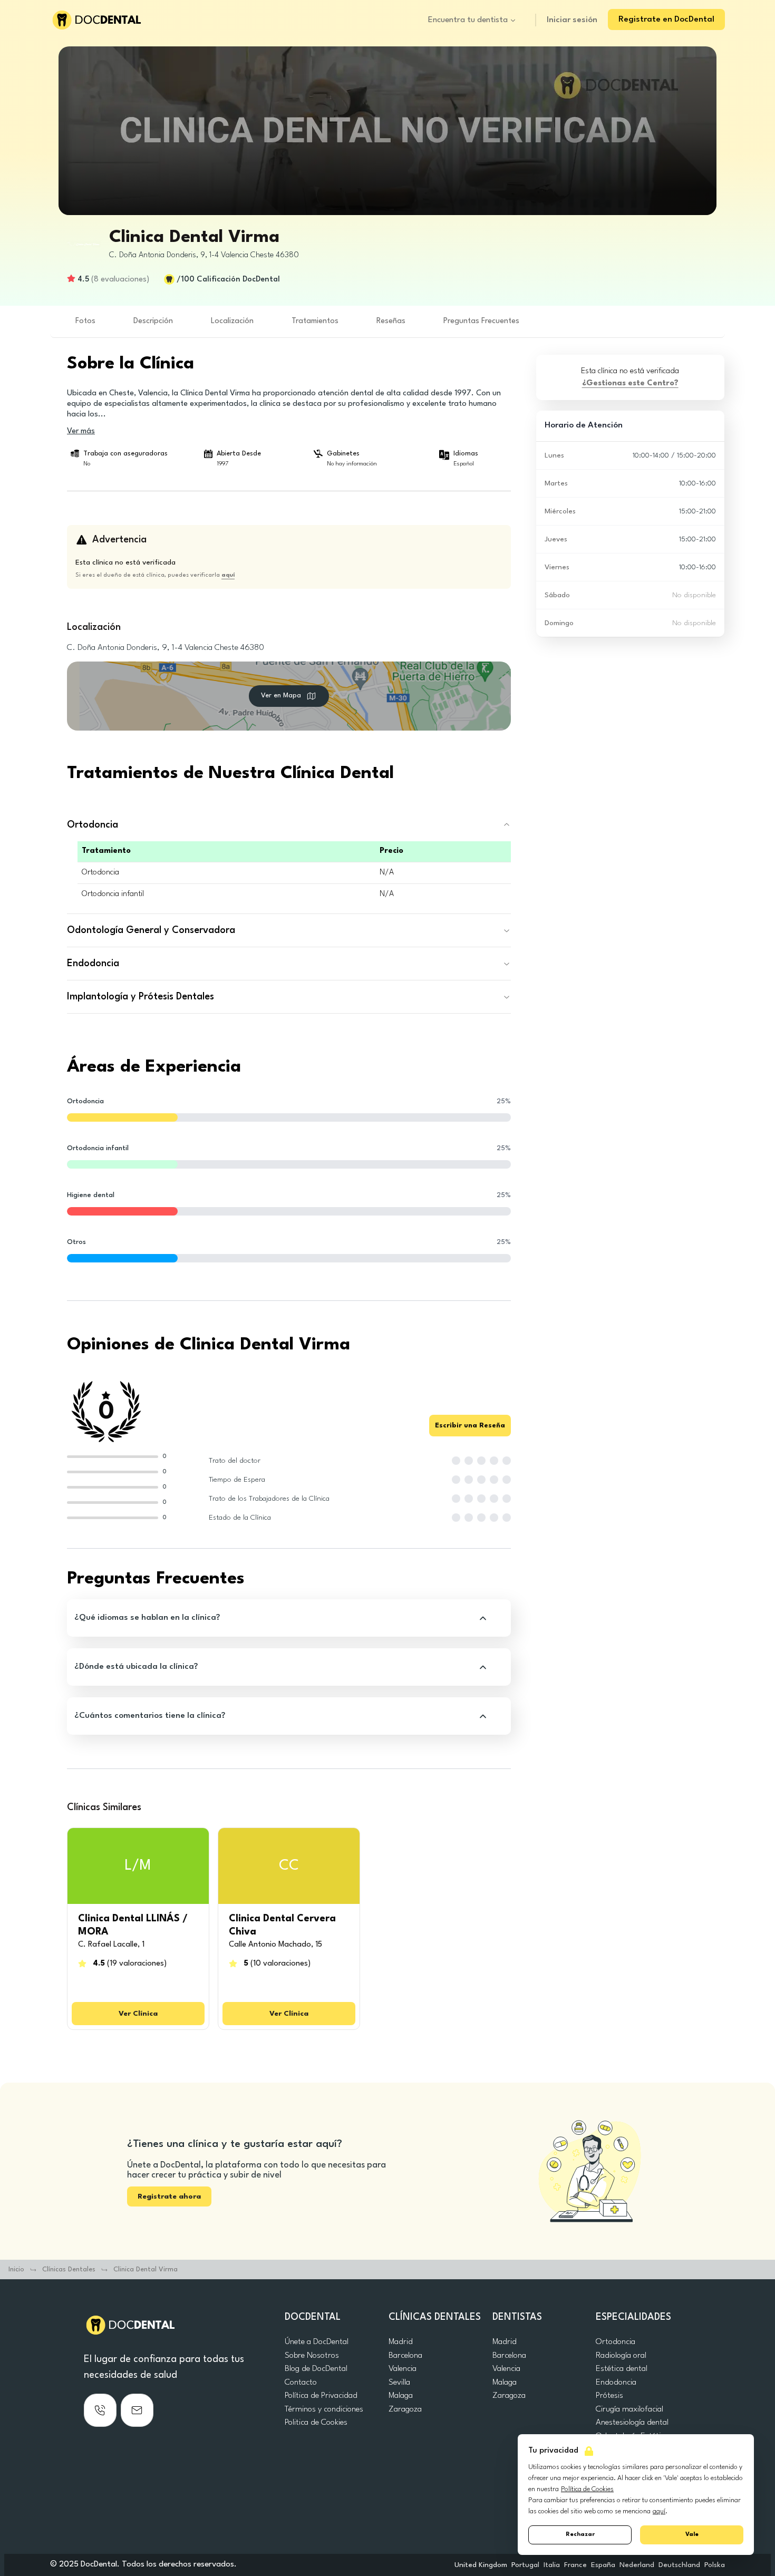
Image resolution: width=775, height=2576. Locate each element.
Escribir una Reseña (470, 1426)
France (575, 2565)
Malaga (401, 2396)
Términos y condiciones (324, 2409)
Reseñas (391, 321)
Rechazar (580, 2535)
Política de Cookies (587, 2489)
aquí (659, 2511)
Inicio (16, 2269)
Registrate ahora (169, 2196)
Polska (715, 2565)
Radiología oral (621, 2356)
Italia (552, 2565)
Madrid (401, 2342)
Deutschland (679, 2565)
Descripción (153, 321)
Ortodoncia (616, 2342)
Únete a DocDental (317, 2342)
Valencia (403, 2369)
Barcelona (405, 2356)
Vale (692, 2535)
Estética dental (622, 2369)
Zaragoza (405, 2409)
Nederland (637, 2565)
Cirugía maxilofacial (629, 2409)
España (603, 2565)
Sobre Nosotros (312, 2356)
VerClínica (138, 2014)
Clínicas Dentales (69, 2269)
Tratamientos (315, 321)
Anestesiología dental (632, 2423)
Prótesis (609, 2396)
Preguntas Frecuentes (481, 321)
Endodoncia (616, 2383)
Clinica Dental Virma (146, 2269)
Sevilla (399, 2383)
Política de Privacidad (321, 2396)
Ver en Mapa (281, 696)
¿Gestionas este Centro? (630, 383)
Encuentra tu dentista (468, 20)
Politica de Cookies (316, 2423)
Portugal (525, 2565)
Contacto (301, 2383)
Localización (232, 321)
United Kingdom (481, 2565)
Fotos (85, 321)
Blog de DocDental (316, 2369)
